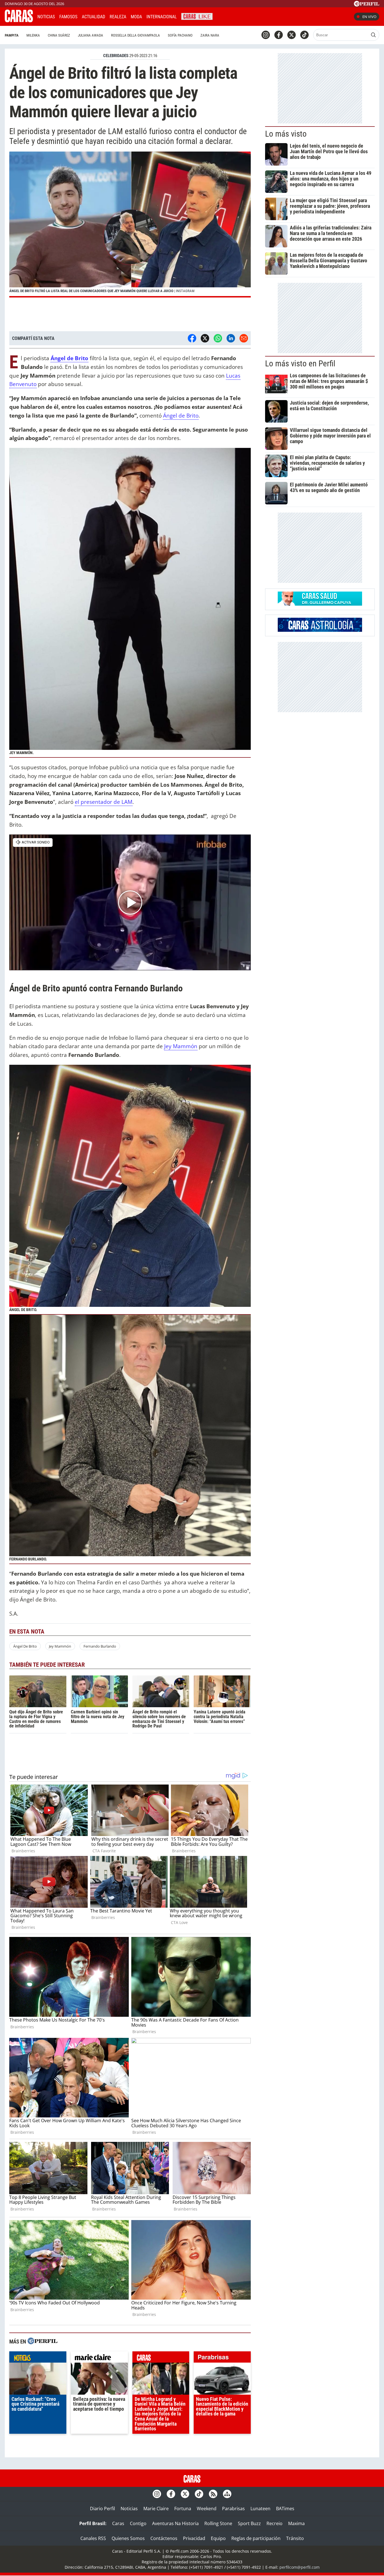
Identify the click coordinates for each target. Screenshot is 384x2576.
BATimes (285, 2509)
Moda (136, 17)
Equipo (218, 2538)
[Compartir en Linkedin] (231, 338)
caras (161, 2358)
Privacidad (194, 2538)
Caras (118, 2523)
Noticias (46, 17)
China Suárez (59, 35)
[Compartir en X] (205, 338)
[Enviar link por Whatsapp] (218, 338)
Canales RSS (93, 2538)
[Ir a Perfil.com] (367, 5)
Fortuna (183, 2509)
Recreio (275, 2523)
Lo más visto (286, 134)
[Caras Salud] (320, 604)
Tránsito (295, 2538)
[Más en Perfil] (42, 2342)
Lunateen (260, 2509)
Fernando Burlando (100, 1646)
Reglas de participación (256, 2538)
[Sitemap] (227, 2494)
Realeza (118, 17)
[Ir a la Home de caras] (19, 21)
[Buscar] (373, 35)
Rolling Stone (218, 2523)
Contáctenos (164, 2538)
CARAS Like (197, 16)
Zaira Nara (210, 35)
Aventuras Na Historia (175, 2523)
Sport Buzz (249, 2523)
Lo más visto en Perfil (300, 364)
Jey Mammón (181, 1046)
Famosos (68, 17)
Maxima (296, 2523)
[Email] (244, 338)
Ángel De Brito (25, 1646)
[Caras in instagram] (266, 35)
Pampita (12, 35)
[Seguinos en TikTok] (304, 35)
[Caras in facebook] (279, 35)
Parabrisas (233, 2509)
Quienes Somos (128, 2538)
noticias (38, 2358)
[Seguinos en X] (292, 35)
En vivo (369, 17)
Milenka (33, 35)
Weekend (207, 2509)
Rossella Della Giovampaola (135, 35)
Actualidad (93, 17)
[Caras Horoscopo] (320, 630)
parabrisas (222, 2358)
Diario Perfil (102, 2509)
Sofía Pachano (180, 35)
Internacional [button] (162, 17)
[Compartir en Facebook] (192, 338)
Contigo (138, 2523)
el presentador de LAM (104, 802)
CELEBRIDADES (116, 56)
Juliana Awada (91, 35)
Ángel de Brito (69, 358)
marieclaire (99, 2358)
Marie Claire (156, 2509)
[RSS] (213, 2494)
